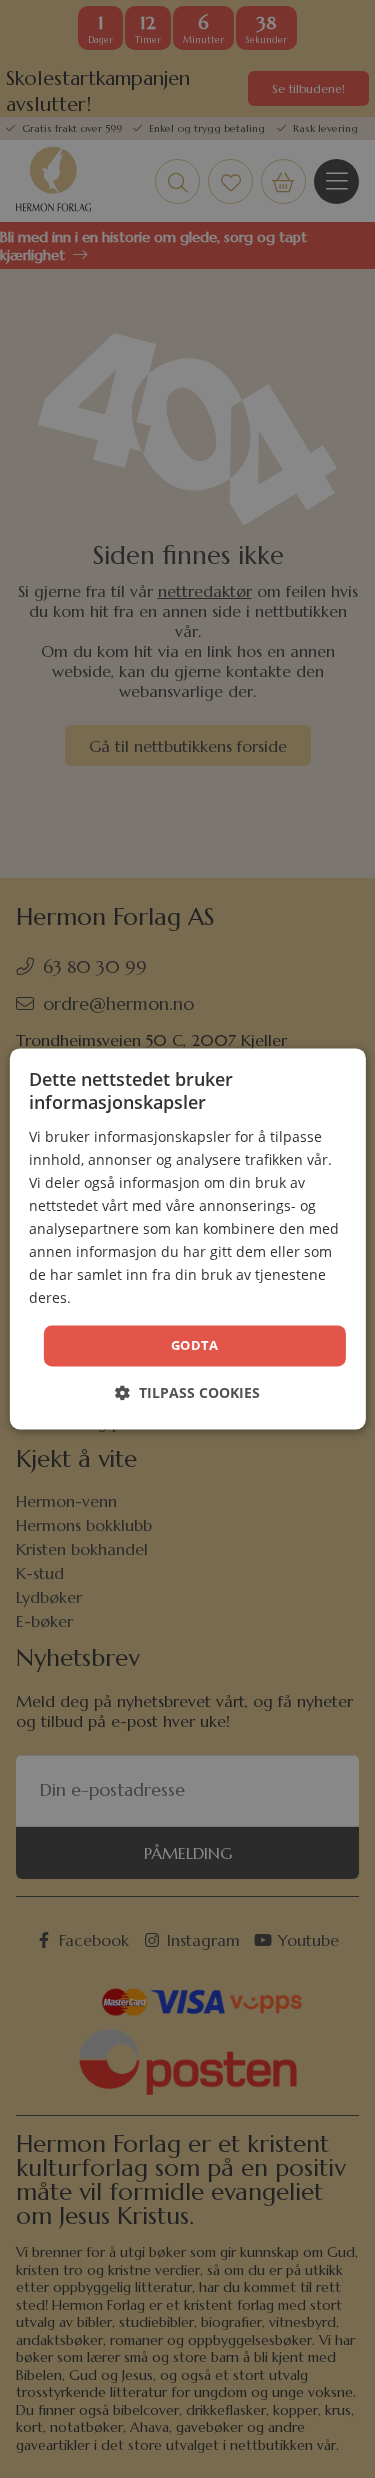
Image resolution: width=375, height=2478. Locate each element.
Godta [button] (194, 1345)
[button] (187, 1393)
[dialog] (187, 1238)
